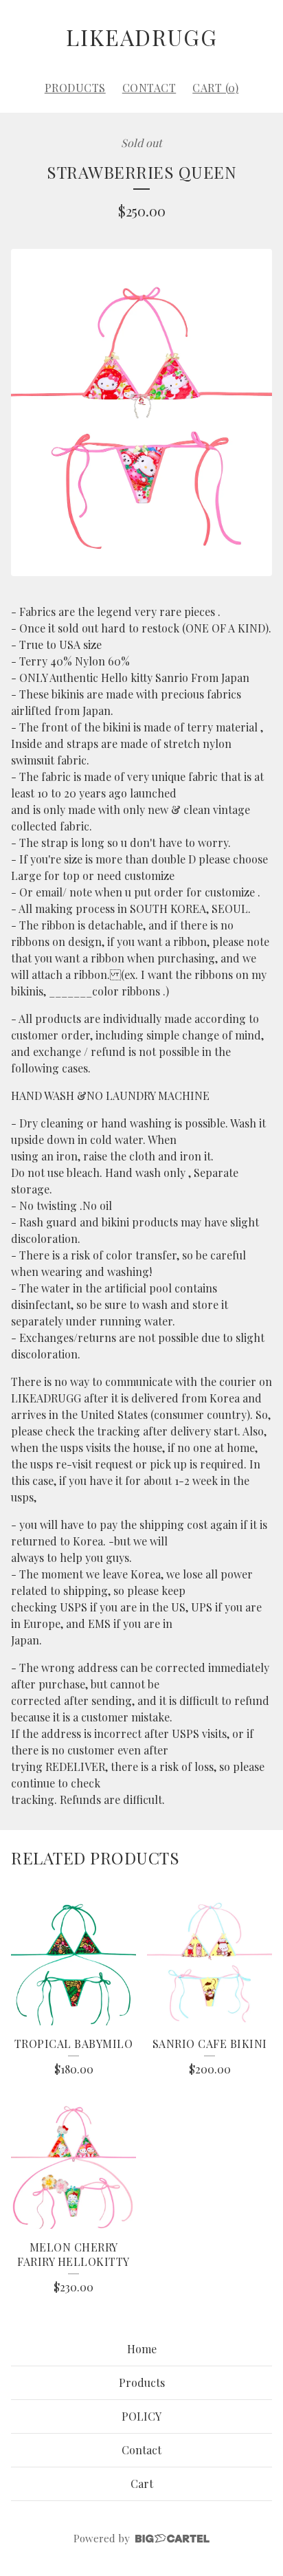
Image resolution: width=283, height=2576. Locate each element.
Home (142, 2349)
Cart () (215, 88)
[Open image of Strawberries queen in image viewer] (141, 413)
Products (75, 88)
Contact (149, 88)
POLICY (141, 2416)
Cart (142, 2484)
